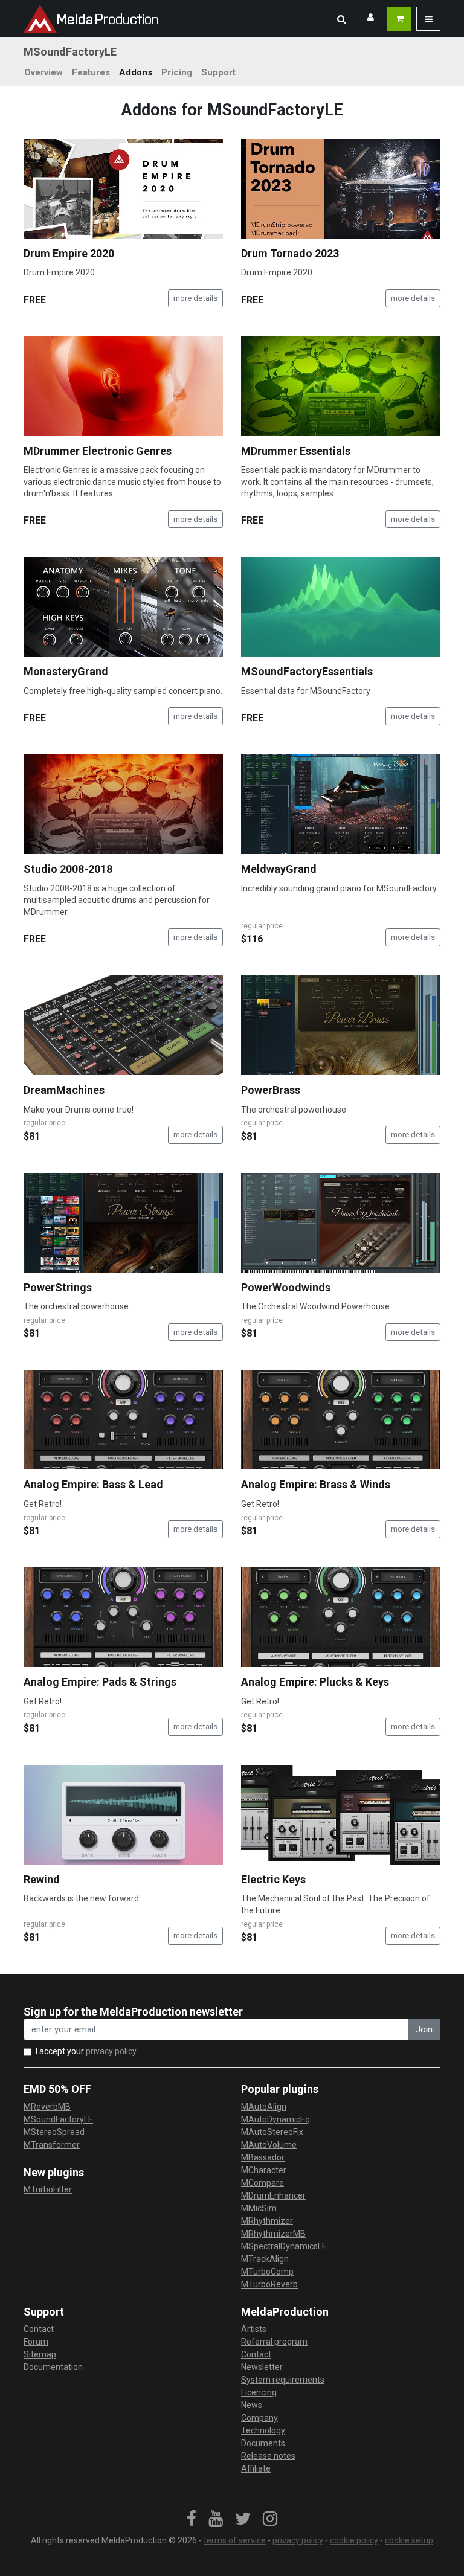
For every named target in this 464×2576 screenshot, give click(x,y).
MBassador (263, 2157)
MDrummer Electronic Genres (98, 451)
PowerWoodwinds (286, 1287)
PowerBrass (271, 1090)
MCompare (263, 2183)
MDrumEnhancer (273, 2195)
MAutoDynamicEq (275, 2119)
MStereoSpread (54, 2132)
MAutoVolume (269, 2145)
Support (218, 72)
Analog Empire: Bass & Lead (93, 1484)
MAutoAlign (264, 2107)
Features (91, 72)
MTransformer (52, 2145)
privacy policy (111, 2051)
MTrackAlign (265, 2259)
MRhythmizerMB (273, 2234)
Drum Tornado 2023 (290, 253)
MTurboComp (267, 2272)
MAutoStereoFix (272, 2132)
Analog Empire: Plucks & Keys (315, 1682)
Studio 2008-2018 (68, 869)
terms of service (235, 2540)
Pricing (177, 72)
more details (195, 298)
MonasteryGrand (66, 671)
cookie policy (354, 2540)
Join (424, 2029)
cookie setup (409, 2540)
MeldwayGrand (279, 869)
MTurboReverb (269, 2284)
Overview (43, 72)
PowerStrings (58, 1287)
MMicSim (259, 2208)
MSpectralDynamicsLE (284, 2246)
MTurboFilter (48, 2189)
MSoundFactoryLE (58, 2119)
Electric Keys (273, 1879)
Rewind (42, 1879)
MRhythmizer (267, 2221)
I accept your (86, 2051)
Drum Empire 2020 (69, 253)
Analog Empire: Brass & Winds (316, 1484)
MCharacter (264, 2170)
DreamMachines (64, 1090)
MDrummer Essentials (296, 451)
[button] (341, 19)
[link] (192, 2519)
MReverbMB (47, 2107)
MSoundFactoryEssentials (307, 671)
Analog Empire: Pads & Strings (100, 1682)
